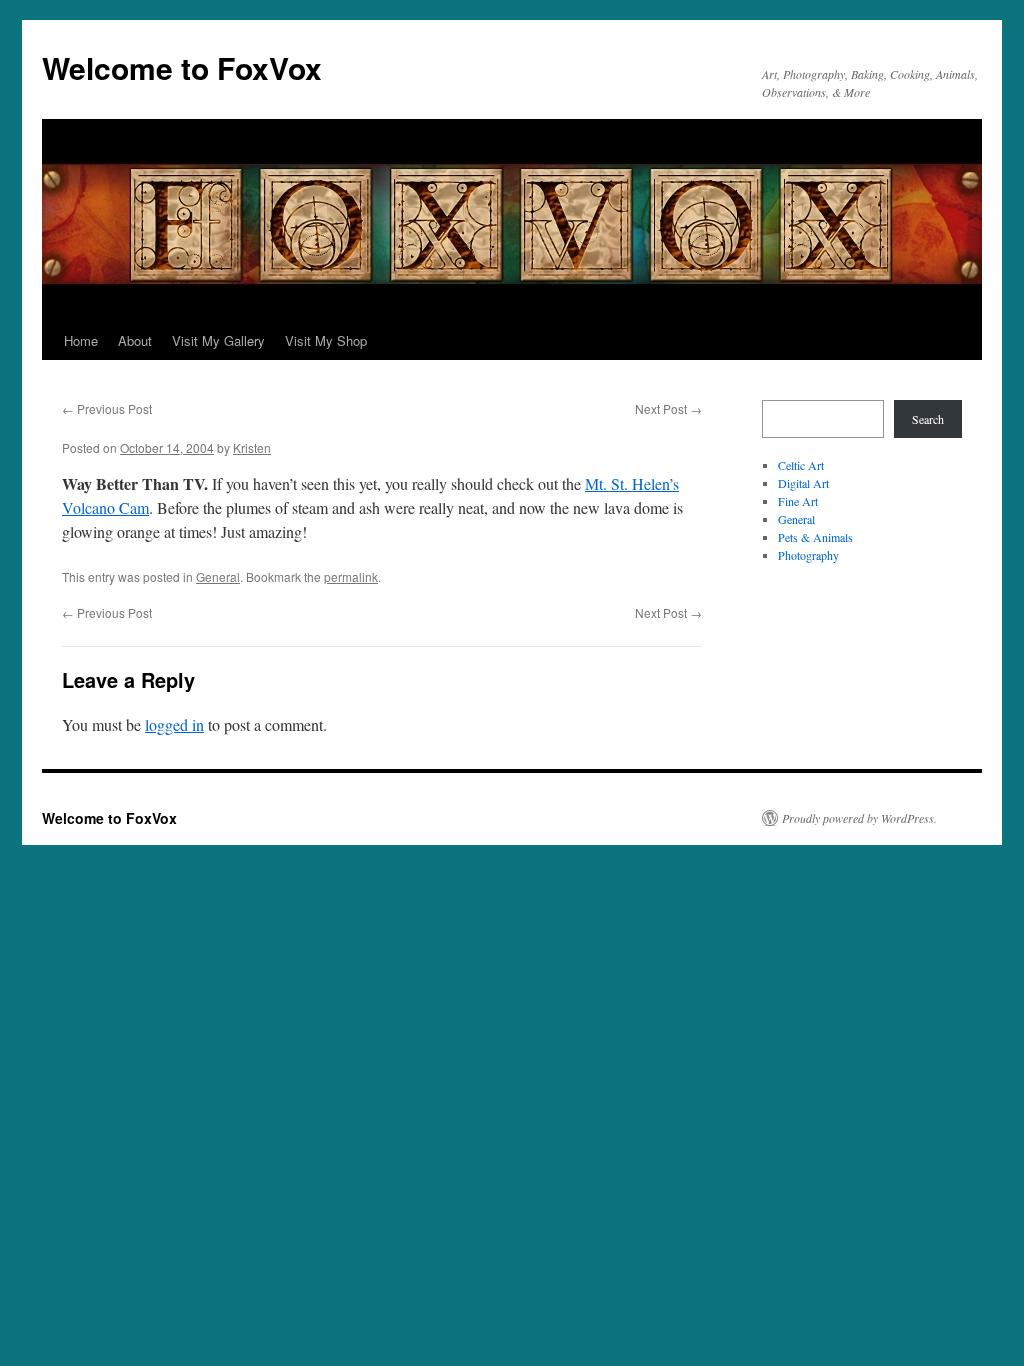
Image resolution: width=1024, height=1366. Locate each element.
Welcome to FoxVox (182, 67)
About (135, 340)
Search (928, 419)
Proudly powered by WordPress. (859, 818)
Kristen (252, 447)
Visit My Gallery (218, 340)
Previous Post (107, 408)
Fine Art (798, 501)
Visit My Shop (326, 340)
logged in (174, 724)
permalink (351, 576)
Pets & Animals (815, 537)
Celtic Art (801, 465)
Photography (808, 555)
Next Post (668, 408)
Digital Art (803, 483)
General (218, 576)
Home (81, 340)
